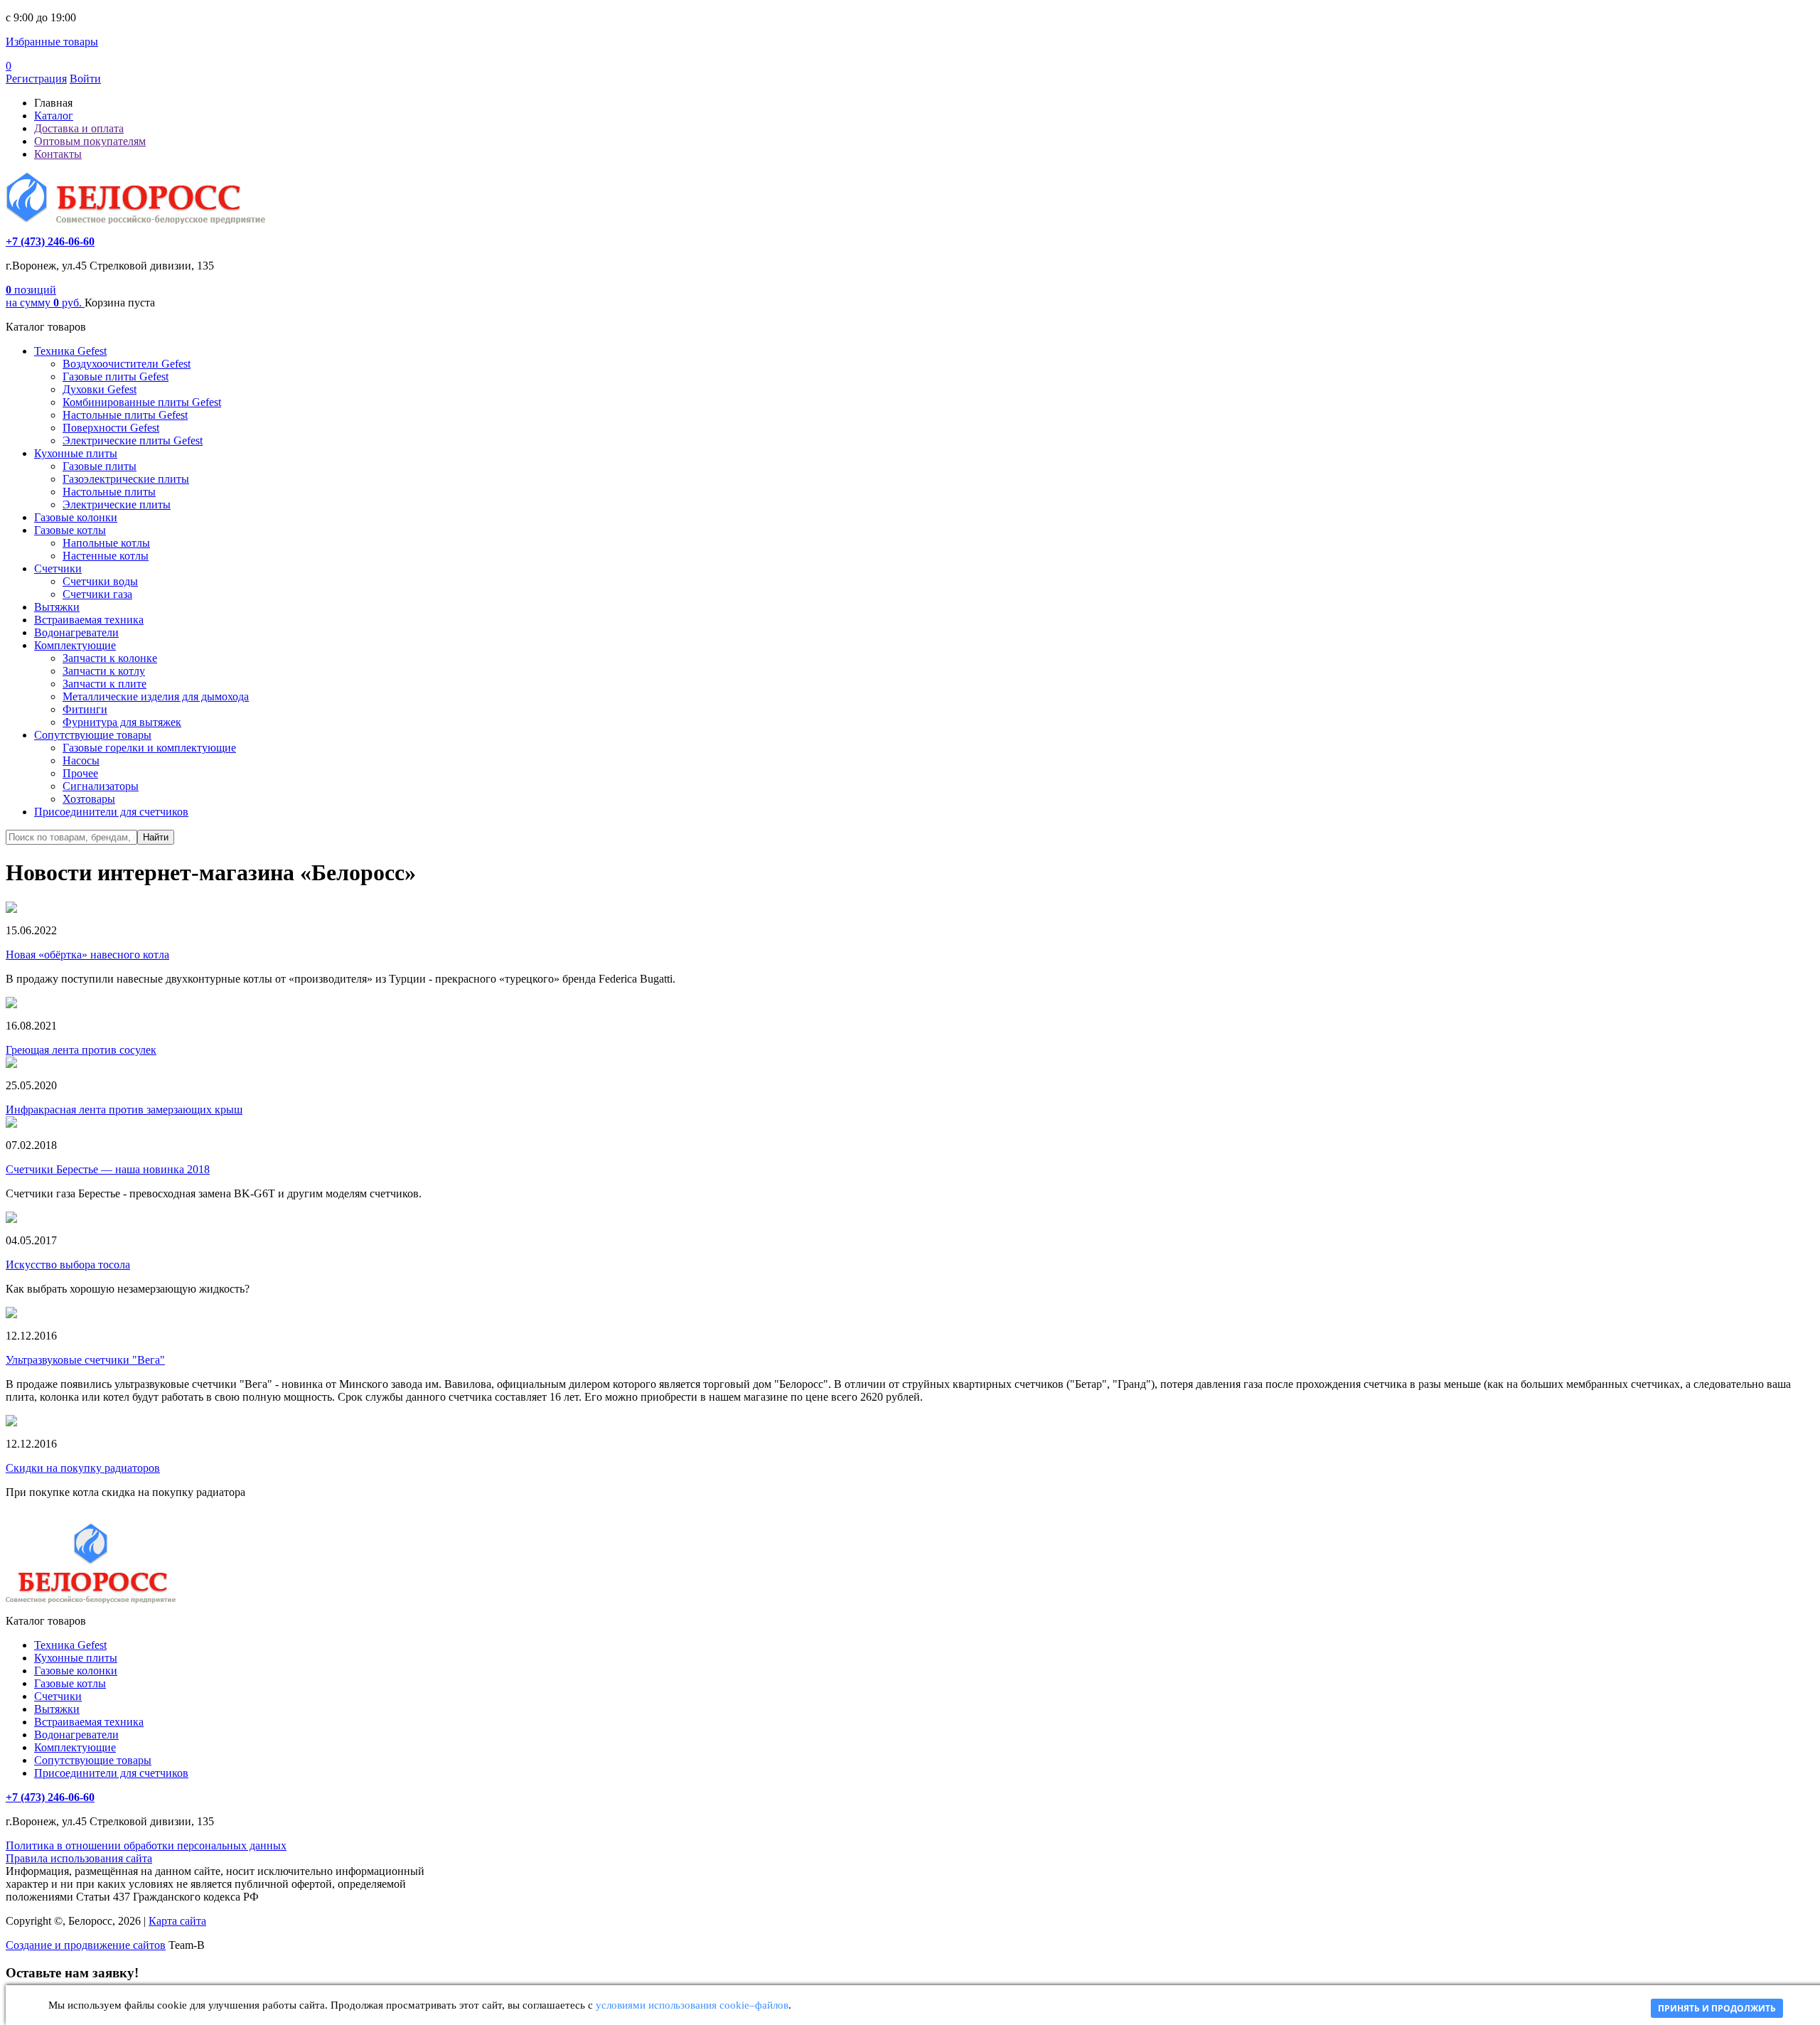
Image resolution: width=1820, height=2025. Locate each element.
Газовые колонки (76, 517)
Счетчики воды (100, 581)
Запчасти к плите (105, 684)
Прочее (80, 773)
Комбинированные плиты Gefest (142, 402)
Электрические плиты (117, 504)
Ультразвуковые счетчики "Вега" (85, 1360)
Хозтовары (89, 799)
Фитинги (85, 709)
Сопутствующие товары (93, 735)
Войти (85, 79)
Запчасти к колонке (110, 658)
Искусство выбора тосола (68, 1265)
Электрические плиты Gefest (133, 440)
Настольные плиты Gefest (125, 415)
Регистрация (36, 79)
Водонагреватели (76, 632)
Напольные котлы (106, 543)
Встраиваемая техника (89, 620)
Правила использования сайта (79, 1858)
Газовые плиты (100, 466)
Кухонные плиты (76, 453)
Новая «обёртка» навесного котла (87, 955)
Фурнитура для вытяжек (122, 722)
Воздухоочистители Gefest (127, 364)
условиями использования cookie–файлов (692, 2005)
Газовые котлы (70, 530)
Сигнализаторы (101, 786)
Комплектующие (75, 645)
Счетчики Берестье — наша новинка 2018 (108, 1169)
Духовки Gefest (100, 389)
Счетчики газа (97, 594)
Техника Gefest (70, 351)
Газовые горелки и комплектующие (149, 748)
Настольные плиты (109, 492)
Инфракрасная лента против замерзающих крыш (124, 1110)
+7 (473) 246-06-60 (50, 241)
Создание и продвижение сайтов (86, 1945)
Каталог (54, 116)
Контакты (58, 154)
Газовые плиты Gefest (116, 376)
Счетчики (58, 568)
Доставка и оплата (79, 128)
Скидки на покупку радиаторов (83, 1468)
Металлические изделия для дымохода (156, 696)
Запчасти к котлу (104, 671)
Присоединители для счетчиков (111, 812)
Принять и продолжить (1717, 2008)
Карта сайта (177, 1921)
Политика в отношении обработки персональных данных (146, 1845)
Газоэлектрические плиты (126, 479)
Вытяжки (57, 607)
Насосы (81, 760)
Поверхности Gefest (111, 428)
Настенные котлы (106, 556)
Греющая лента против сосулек (81, 1050)
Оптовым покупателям (90, 141)
